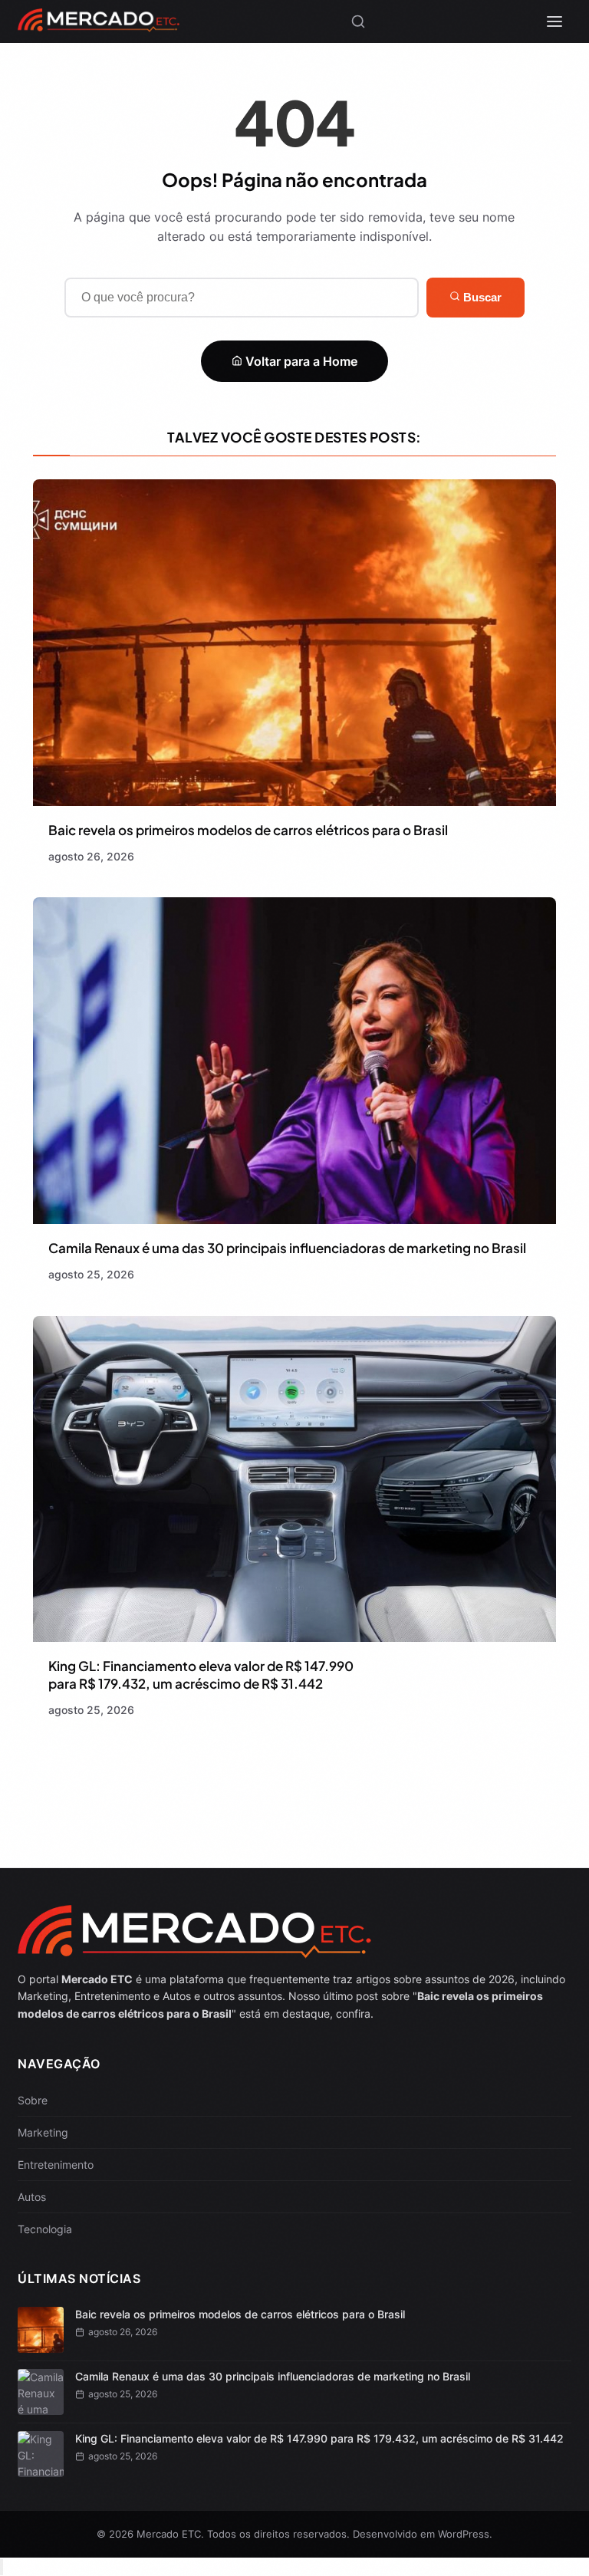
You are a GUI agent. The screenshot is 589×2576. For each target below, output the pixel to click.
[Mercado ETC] (99, 26)
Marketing (43, 2132)
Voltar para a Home (300, 361)
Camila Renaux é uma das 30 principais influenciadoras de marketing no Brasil (287, 1248)
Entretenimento (56, 2165)
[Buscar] (358, 21)
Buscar (481, 297)
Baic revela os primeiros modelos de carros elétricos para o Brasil (248, 830)
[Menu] (554, 21)
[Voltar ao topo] (2, 2567)
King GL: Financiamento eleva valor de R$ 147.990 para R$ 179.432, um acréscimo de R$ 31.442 (201, 1675)
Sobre (33, 2100)
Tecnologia (45, 2229)
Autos (32, 2197)
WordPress (464, 2534)
